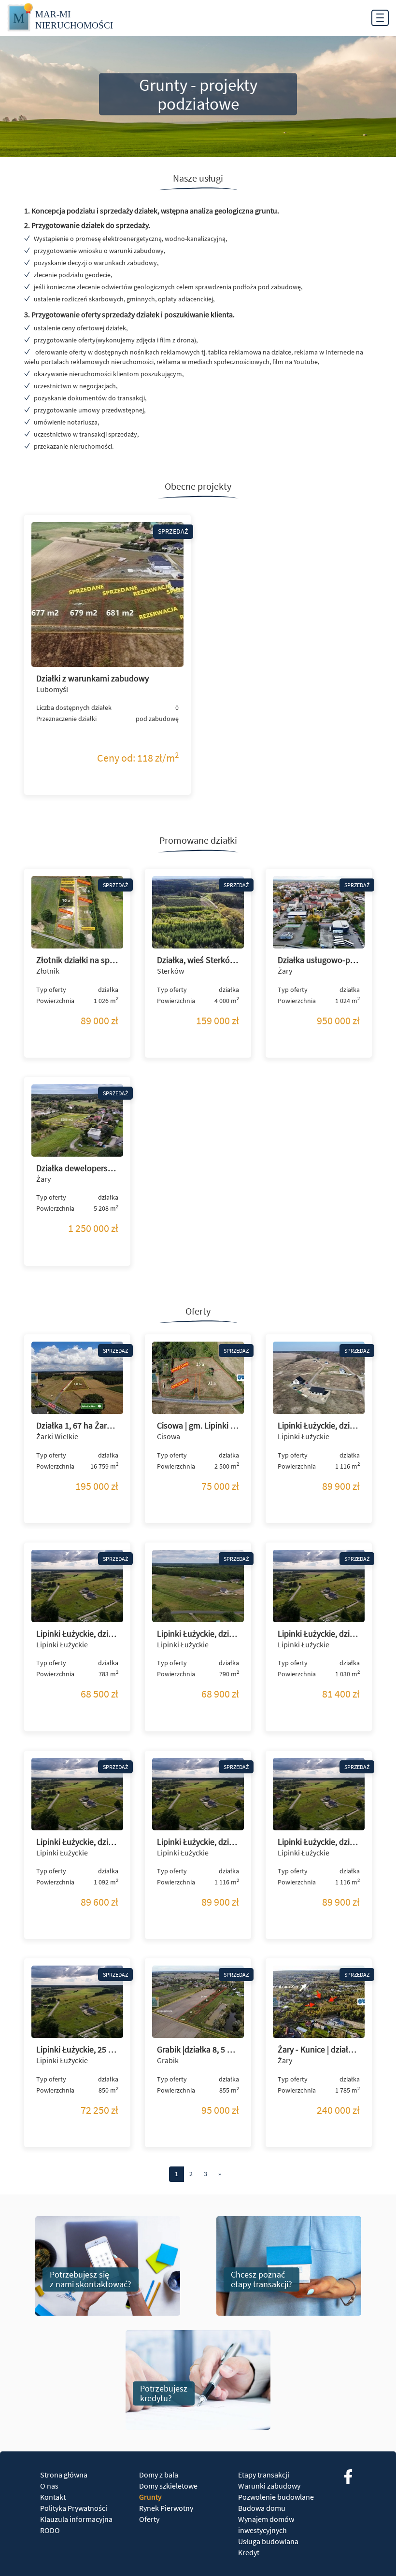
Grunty (150, 2497)
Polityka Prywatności (74, 2508)
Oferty (149, 2519)
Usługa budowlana (268, 2541)
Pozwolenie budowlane (276, 2497)
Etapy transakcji (264, 2475)
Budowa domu (262, 2508)
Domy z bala (159, 2475)
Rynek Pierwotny (166, 2508)
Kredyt (249, 2552)
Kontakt (53, 2497)
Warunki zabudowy (269, 2486)
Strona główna (64, 2475)
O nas (49, 2486)
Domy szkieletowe (168, 2486)
